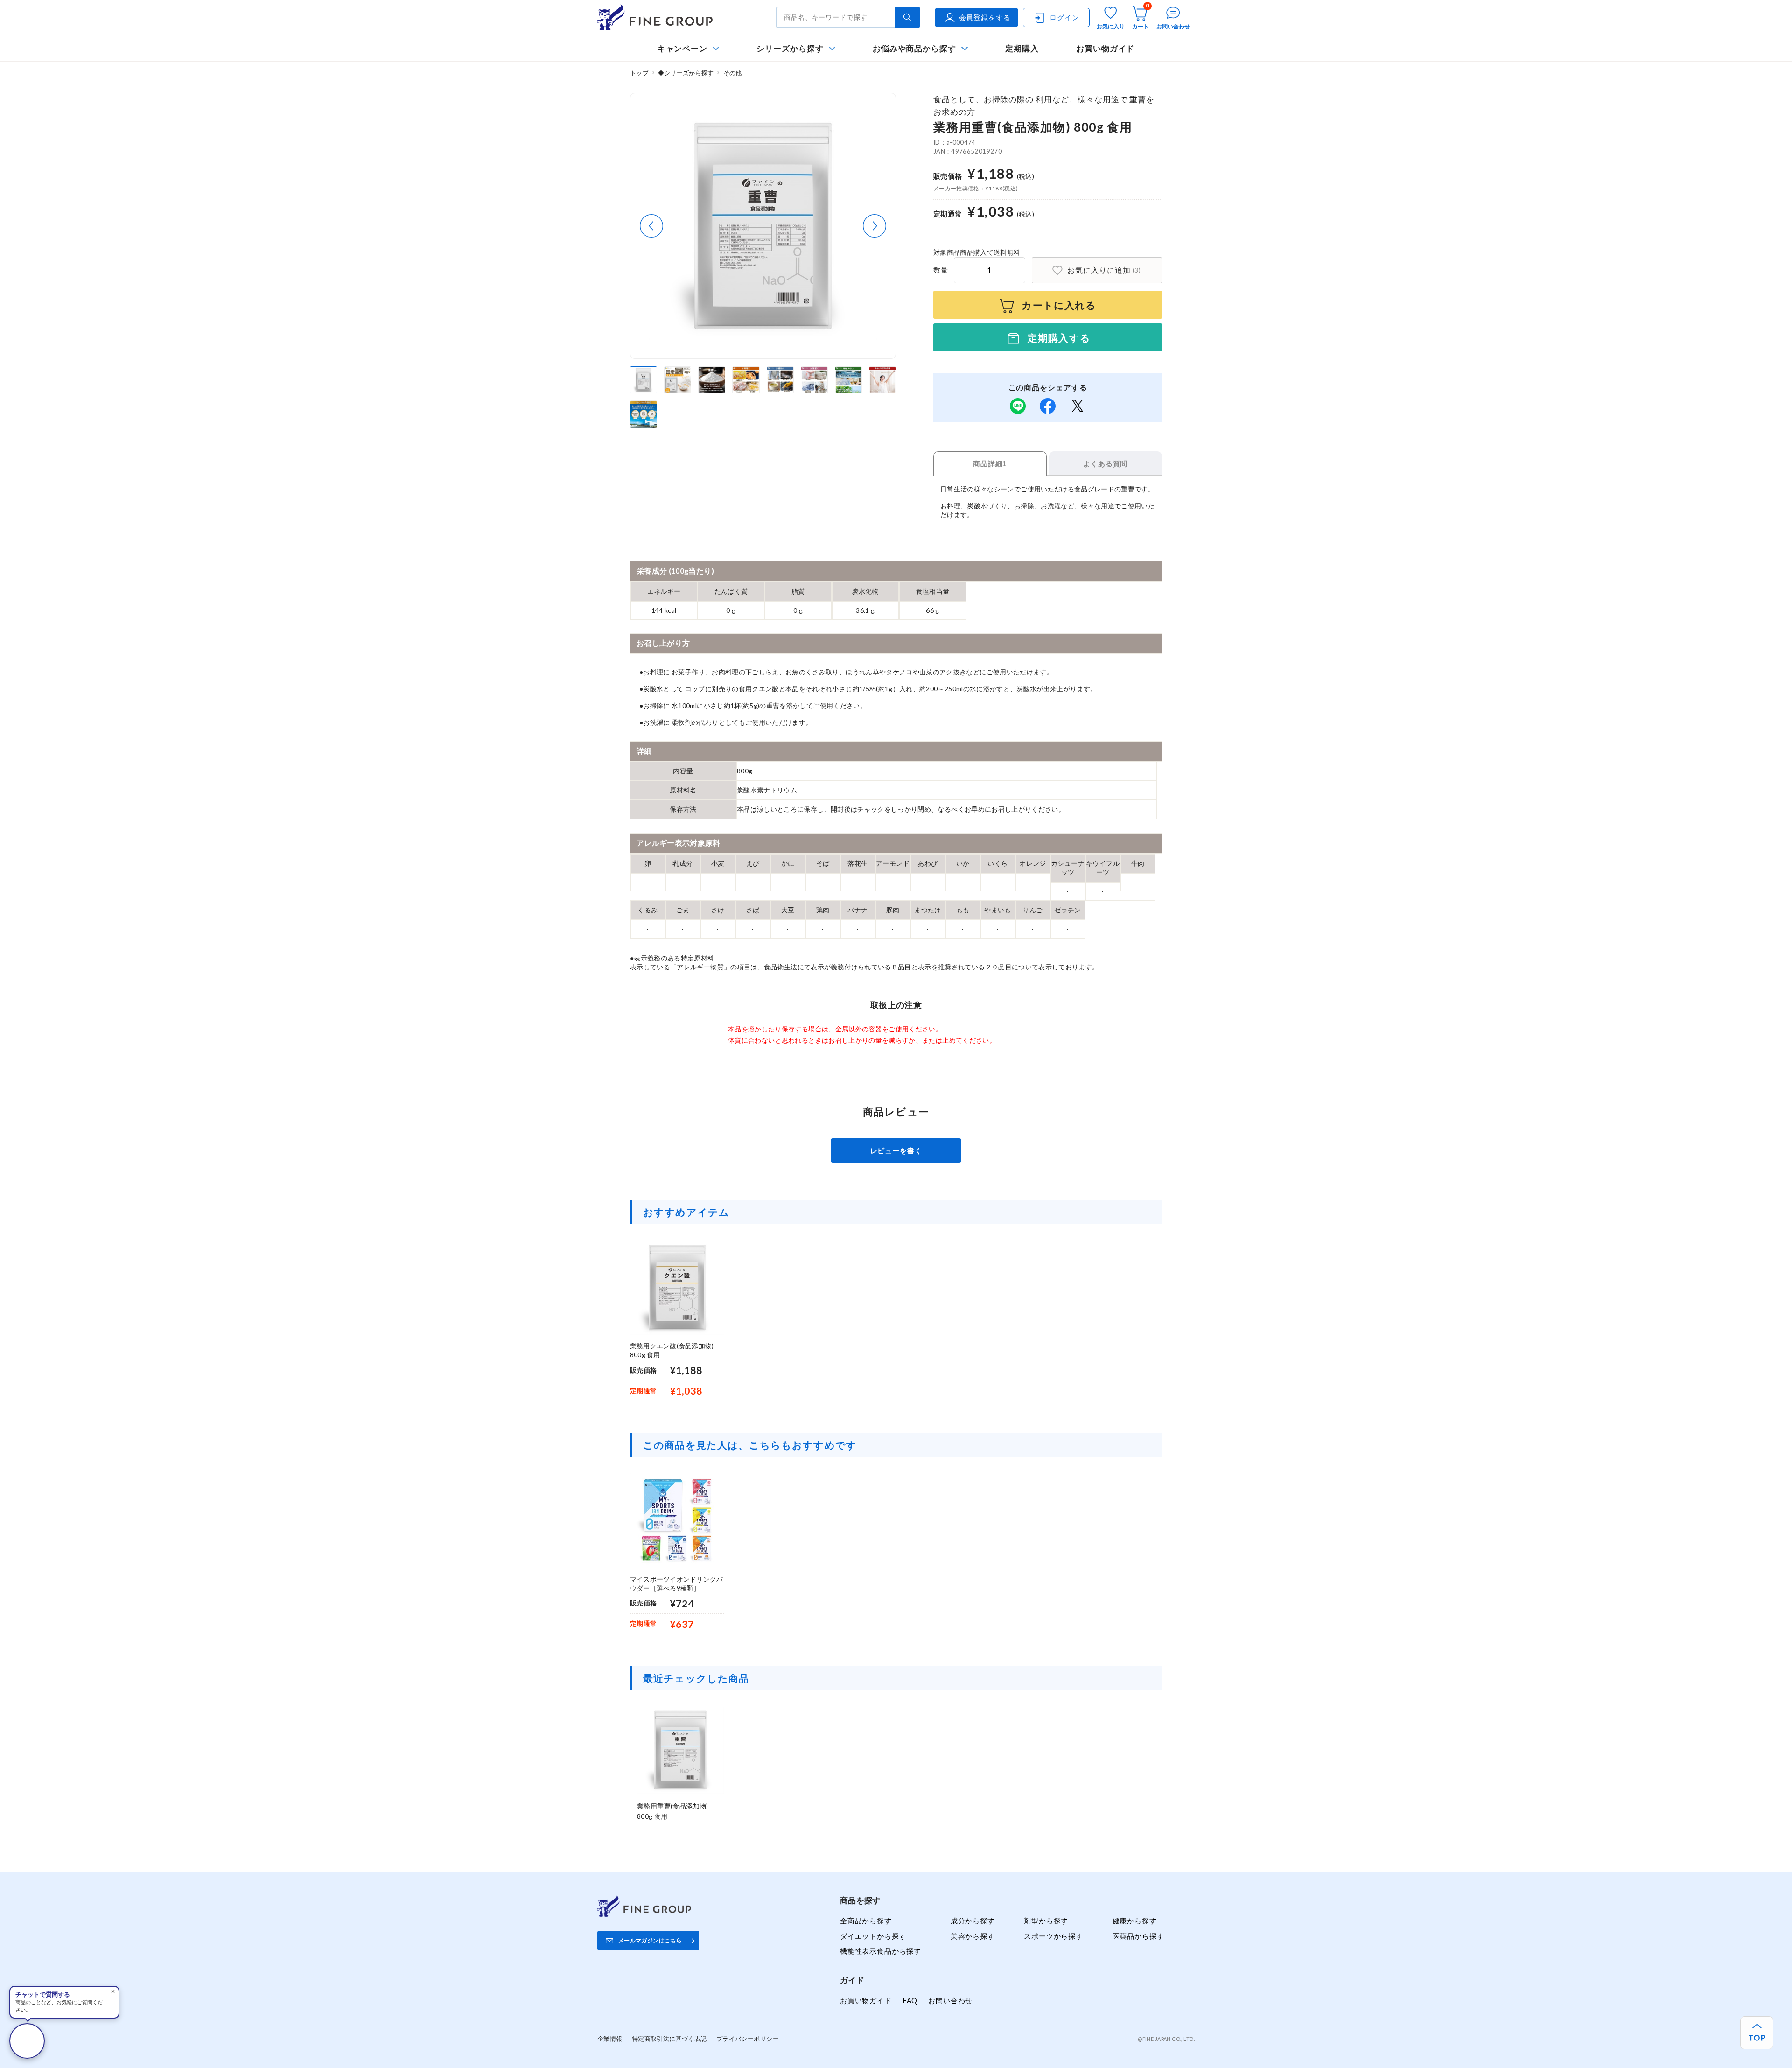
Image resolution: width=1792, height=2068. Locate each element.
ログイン (1064, 17)
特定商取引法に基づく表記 (669, 2039)
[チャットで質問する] (27, 2041)
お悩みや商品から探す (914, 48)
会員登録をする (985, 17)
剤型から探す (1046, 1921)
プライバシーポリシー (748, 2039)
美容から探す (973, 1936)
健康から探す (1135, 1921)
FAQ (910, 2000)
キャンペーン (683, 48)
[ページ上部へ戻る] (1757, 2033)
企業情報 (610, 2039)
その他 (733, 73)
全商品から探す (866, 1921)
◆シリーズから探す (686, 73)
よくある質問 (1105, 464)
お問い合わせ (950, 2000)
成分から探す (973, 1921)
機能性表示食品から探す (881, 1951)
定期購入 (1022, 48)
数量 (941, 270)
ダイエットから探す (873, 1936)
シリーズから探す (790, 48)
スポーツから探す (1053, 1936)
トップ (639, 73)
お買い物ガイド (1106, 48)
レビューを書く (896, 1150)
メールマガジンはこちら (650, 1940)
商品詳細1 (990, 464)
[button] (651, 226)
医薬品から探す (1138, 1936)
